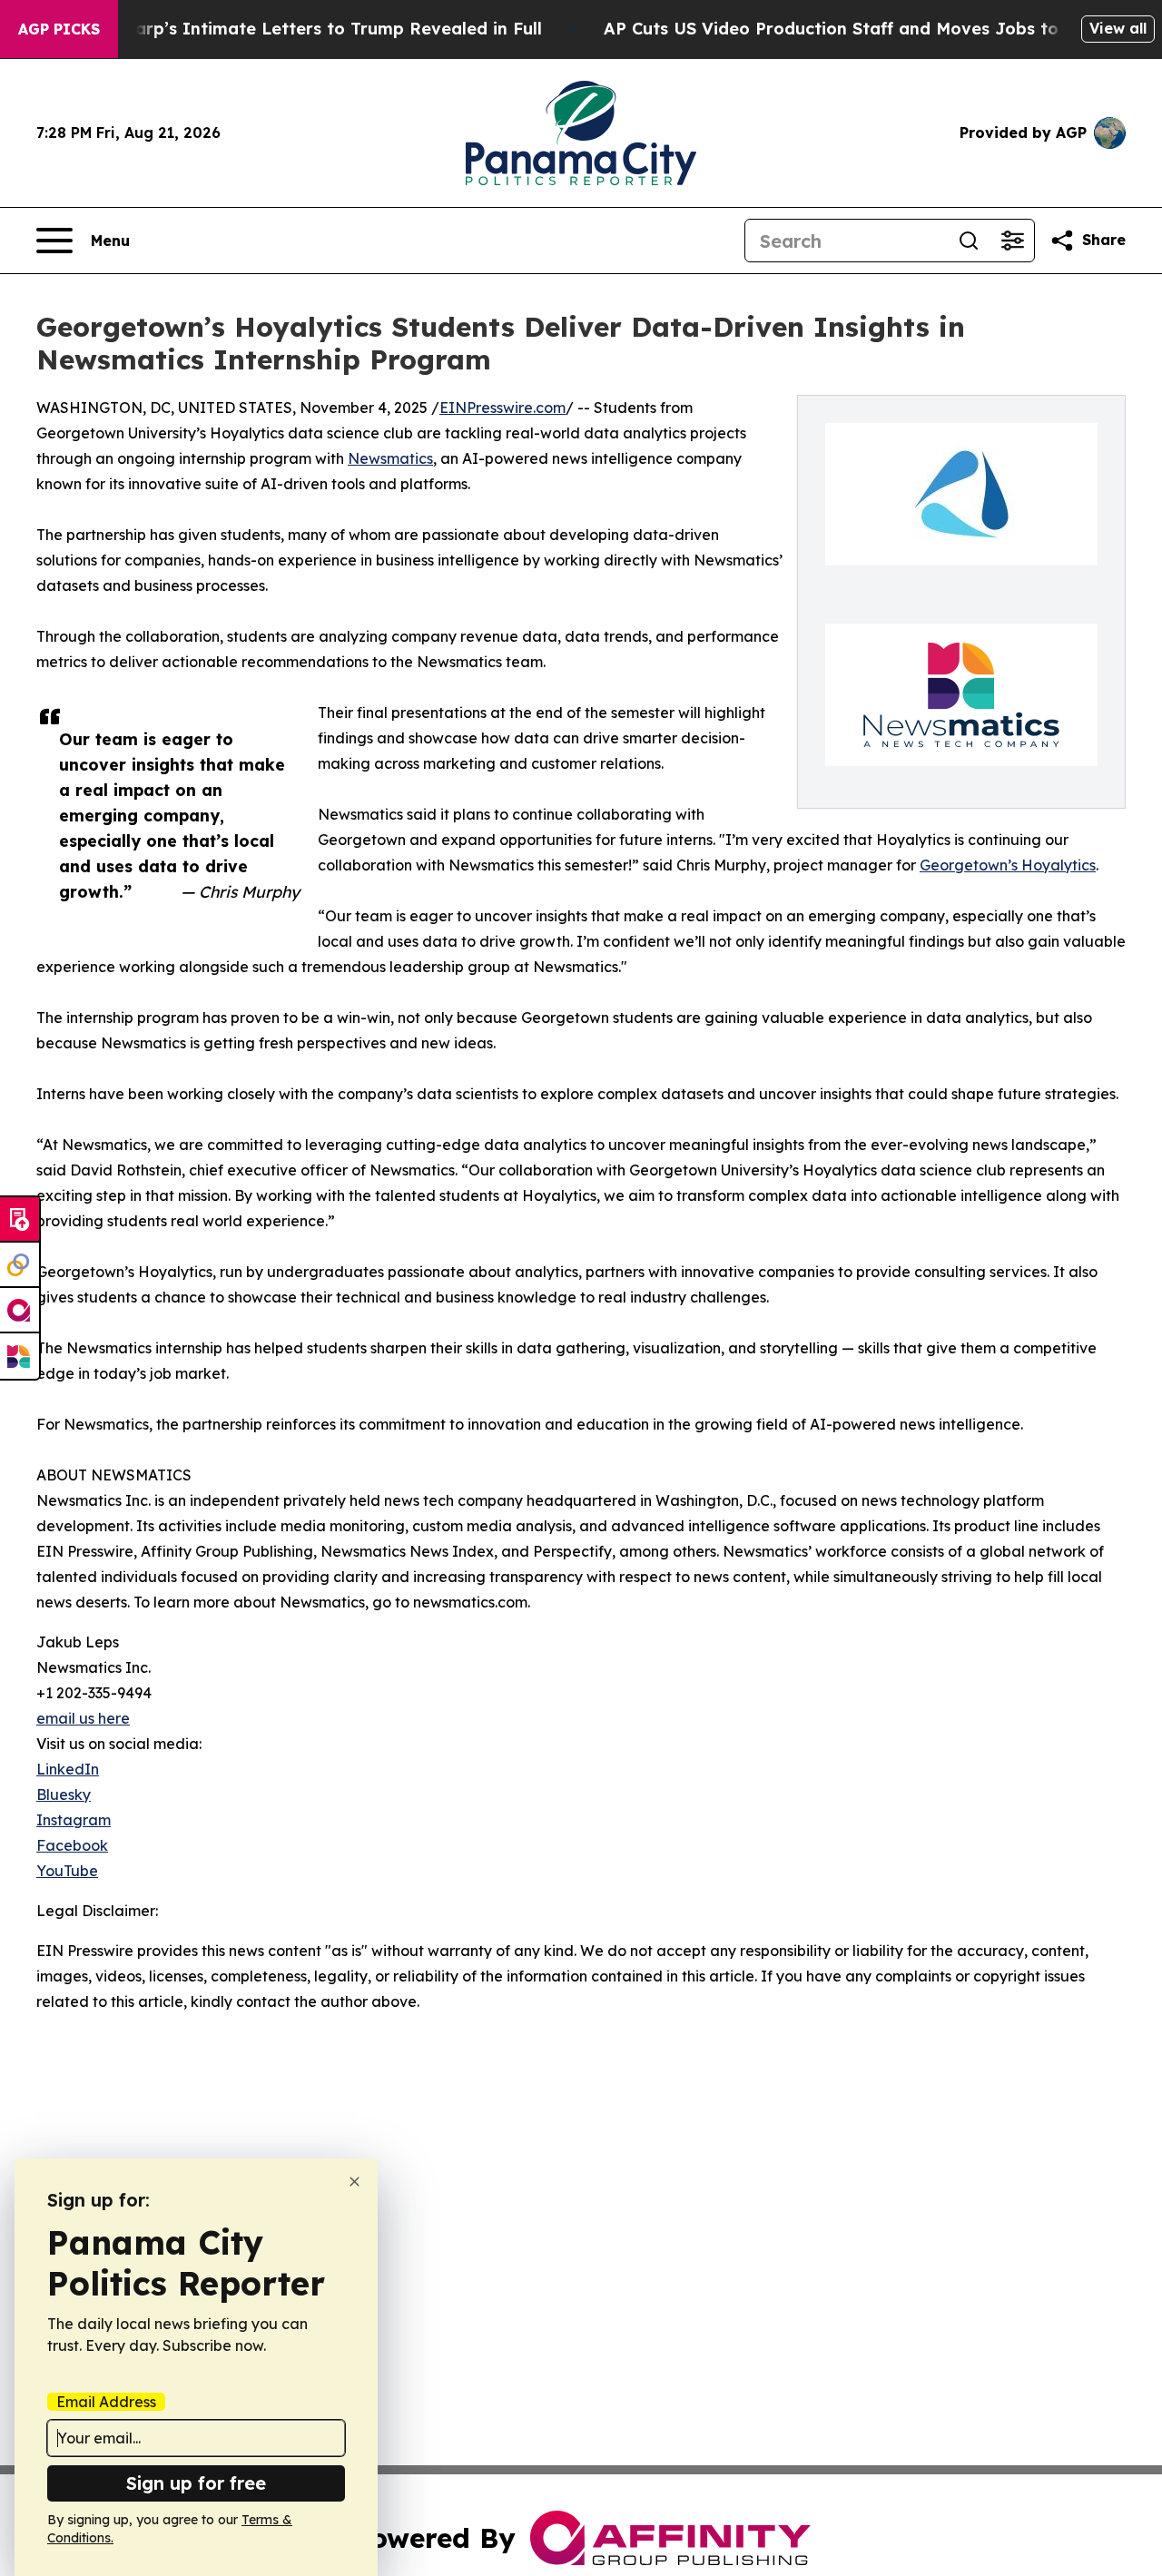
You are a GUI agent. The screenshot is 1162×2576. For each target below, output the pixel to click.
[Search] (969, 241)
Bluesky (64, 1794)
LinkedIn (68, 1769)
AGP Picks (59, 29)
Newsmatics (390, 458)
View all (1118, 28)
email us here (83, 1718)
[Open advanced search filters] (1012, 241)
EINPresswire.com (502, 408)
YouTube (67, 1871)
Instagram (74, 1820)
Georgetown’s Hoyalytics (1008, 865)
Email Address (106, 2402)
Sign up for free (196, 2483)
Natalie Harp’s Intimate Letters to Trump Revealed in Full (299, 29)
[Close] (355, 2182)
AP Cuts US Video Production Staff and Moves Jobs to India (856, 29)
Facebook (72, 1845)
